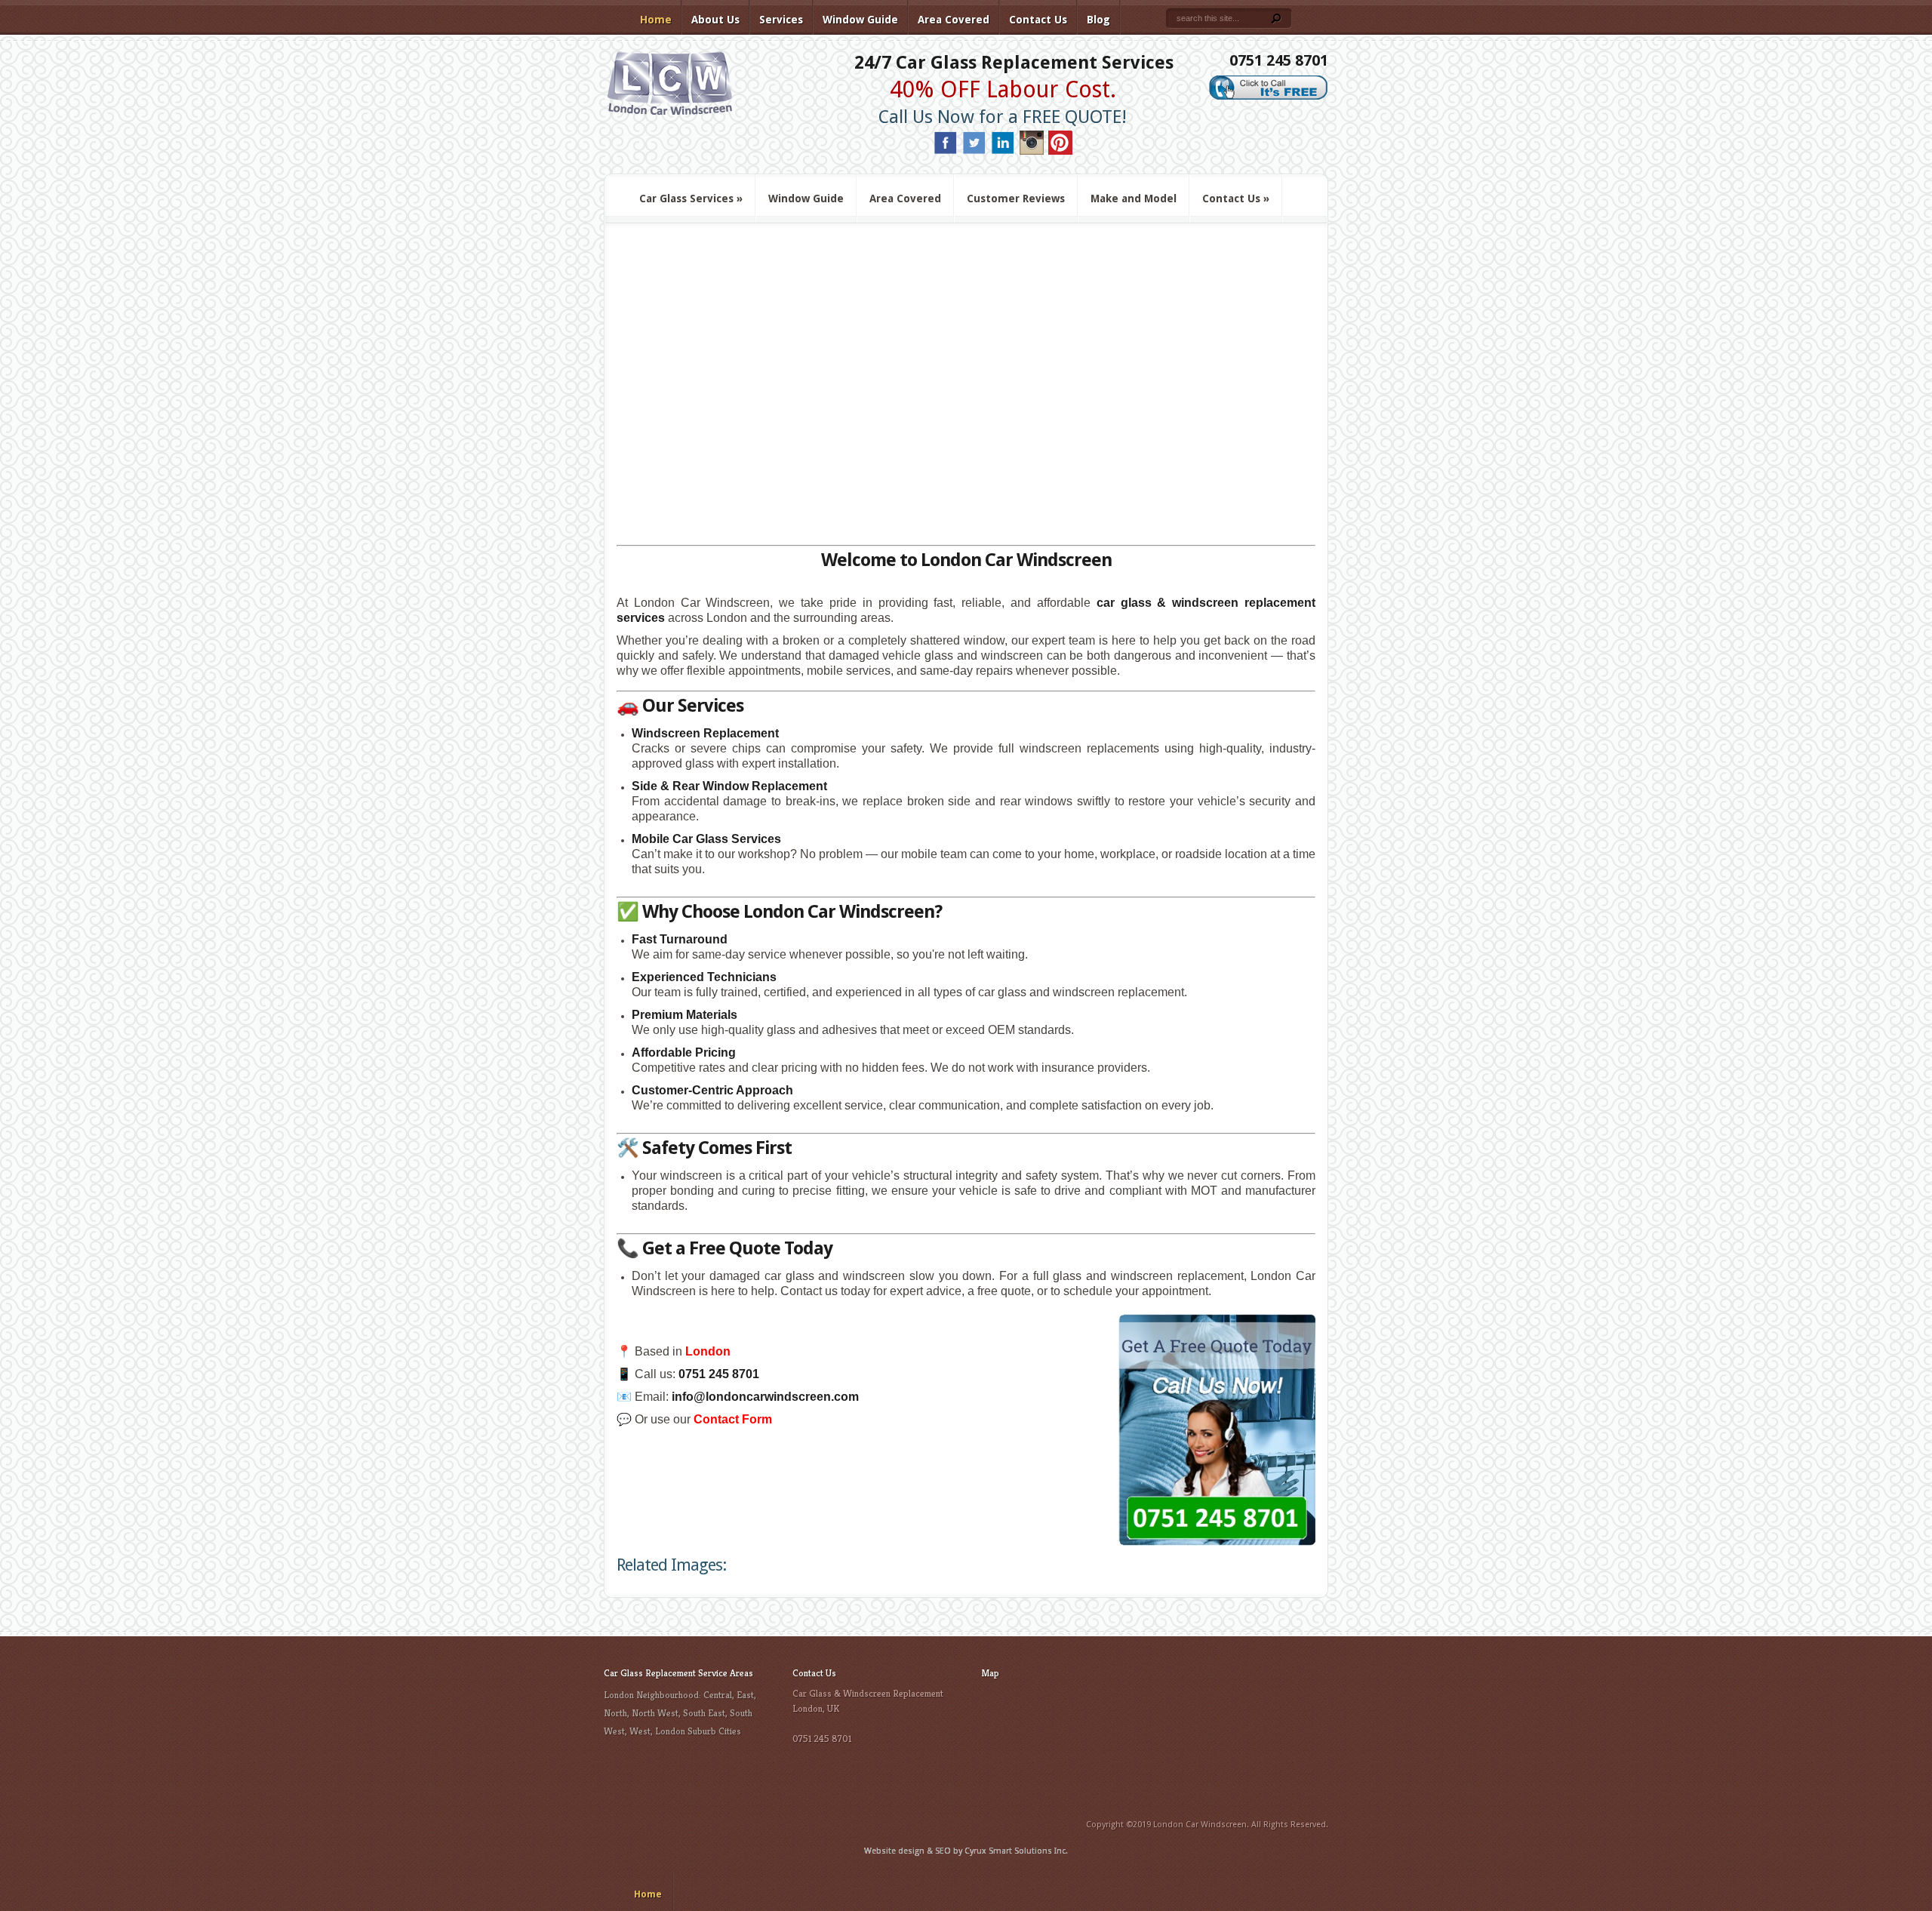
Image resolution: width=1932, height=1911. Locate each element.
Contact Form (733, 1419)
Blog (1098, 20)
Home (656, 20)
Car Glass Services (691, 198)
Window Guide (860, 20)
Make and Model (1134, 198)
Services (781, 20)
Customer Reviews (1016, 198)
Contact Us (1038, 20)
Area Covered (954, 20)
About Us (715, 20)
